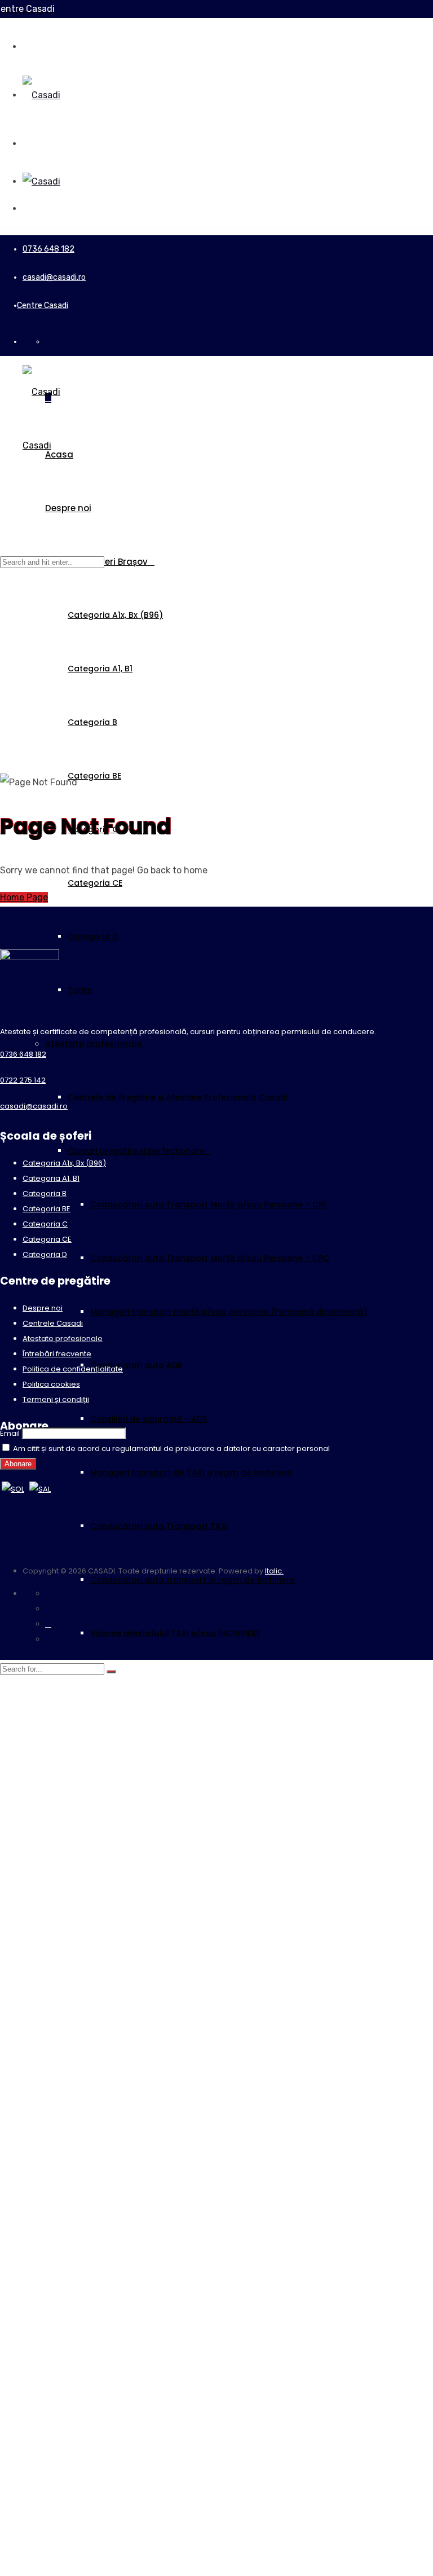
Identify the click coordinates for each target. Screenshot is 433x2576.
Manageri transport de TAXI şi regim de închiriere (191, 1472)
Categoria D (93, 937)
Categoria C (45, 1224)
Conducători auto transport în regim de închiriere (193, 1580)
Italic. (274, 1571)
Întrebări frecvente (57, 1354)
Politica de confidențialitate (73, 1369)
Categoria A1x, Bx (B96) (115, 615)
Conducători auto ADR (136, 1365)
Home (12, 708)
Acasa (59, 454)
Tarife (80, 990)
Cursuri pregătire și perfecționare (136, 1151)
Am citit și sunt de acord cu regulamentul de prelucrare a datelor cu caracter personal (171, 1449)
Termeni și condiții (56, 1399)
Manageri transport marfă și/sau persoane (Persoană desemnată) (229, 1312)
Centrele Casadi (53, 1323)
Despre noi (68, 508)
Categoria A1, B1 (100, 669)
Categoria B (92, 722)
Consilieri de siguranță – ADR (149, 1419)
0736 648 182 (48, 249)
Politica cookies (51, 1384)
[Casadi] (41, 95)
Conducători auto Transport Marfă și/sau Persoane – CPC (210, 1258)
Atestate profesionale (93, 1044)
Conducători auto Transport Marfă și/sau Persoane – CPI (208, 1205)
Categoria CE (95, 883)
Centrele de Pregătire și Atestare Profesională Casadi (178, 1097)
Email (10, 1433)
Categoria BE (94, 776)
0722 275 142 (23, 1080)
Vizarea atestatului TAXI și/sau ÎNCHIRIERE (175, 1633)
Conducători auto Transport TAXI (159, 1526)
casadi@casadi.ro (54, 277)
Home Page (24, 897)
